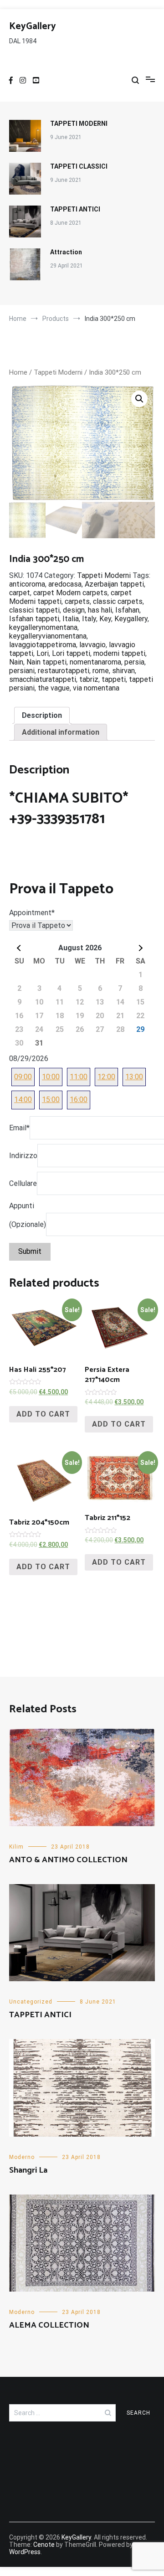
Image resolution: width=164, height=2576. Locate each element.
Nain (16, 662)
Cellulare (23, 1183)
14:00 (23, 1100)
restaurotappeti (64, 671)
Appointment (32, 913)
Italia (71, 619)
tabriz (89, 679)
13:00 (134, 1077)
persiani (22, 671)
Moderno (22, 2157)
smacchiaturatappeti (43, 679)
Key (105, 619)
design (74, 610)
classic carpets (118, 601)
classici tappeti (34, 610)
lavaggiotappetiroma (43, 645)
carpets (77, 601)
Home (18, 372)
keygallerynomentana (43, 627)
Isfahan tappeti (34, 619)
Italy (89, 619)
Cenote (44, 2545)
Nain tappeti (46, 662)
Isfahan (127, 610)
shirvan (123, 671)
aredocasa (65, 584)
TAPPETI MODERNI (79, 124)
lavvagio (92, 645)
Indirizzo (23, 1156)
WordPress (25, 2552)
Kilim (16, 1847)
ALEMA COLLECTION (49, 2325)
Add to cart (43, 1414)
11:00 (79, 1077)
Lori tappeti (71, 653)
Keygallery (131, 619)
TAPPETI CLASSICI (79, 166)
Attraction (66, 252)
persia (134, 662)
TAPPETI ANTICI (75, 209)
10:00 (51, 1077)
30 (19, 1043)
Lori (43, 653)
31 (39, 1043)
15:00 (51, 1100)
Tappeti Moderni (58, 372)
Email (19, 1128)
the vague (54, 688)
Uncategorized (31, 2002)
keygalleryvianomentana (48, 636)
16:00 (79, 1100)
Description (42, 715)
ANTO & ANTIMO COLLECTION (68, 1860)
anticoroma (27, 584)
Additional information (61, 732)
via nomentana (96, 688)
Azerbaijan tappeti (114, 584)
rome (101, 671)
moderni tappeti (119, 653)
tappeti (114, 679)
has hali (100, 610)
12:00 (106, 1077)
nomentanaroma (95, 662)
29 (140, 1029)
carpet (20, 593)
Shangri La (28, 2170)
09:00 (23, 1077)
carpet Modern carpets (70, 593)
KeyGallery (33, 26)
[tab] (42, 715)
